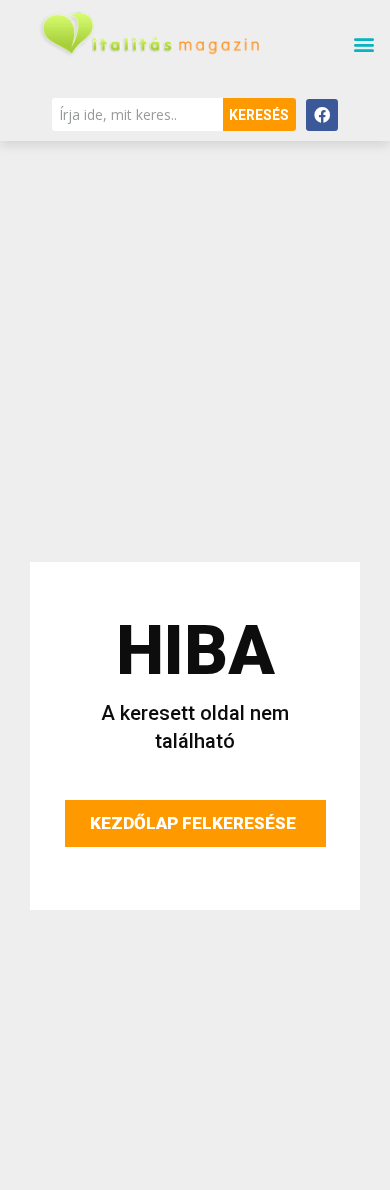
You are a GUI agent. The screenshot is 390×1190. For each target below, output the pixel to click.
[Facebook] (322, 115)
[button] (363, 44)
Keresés (259, 115)
